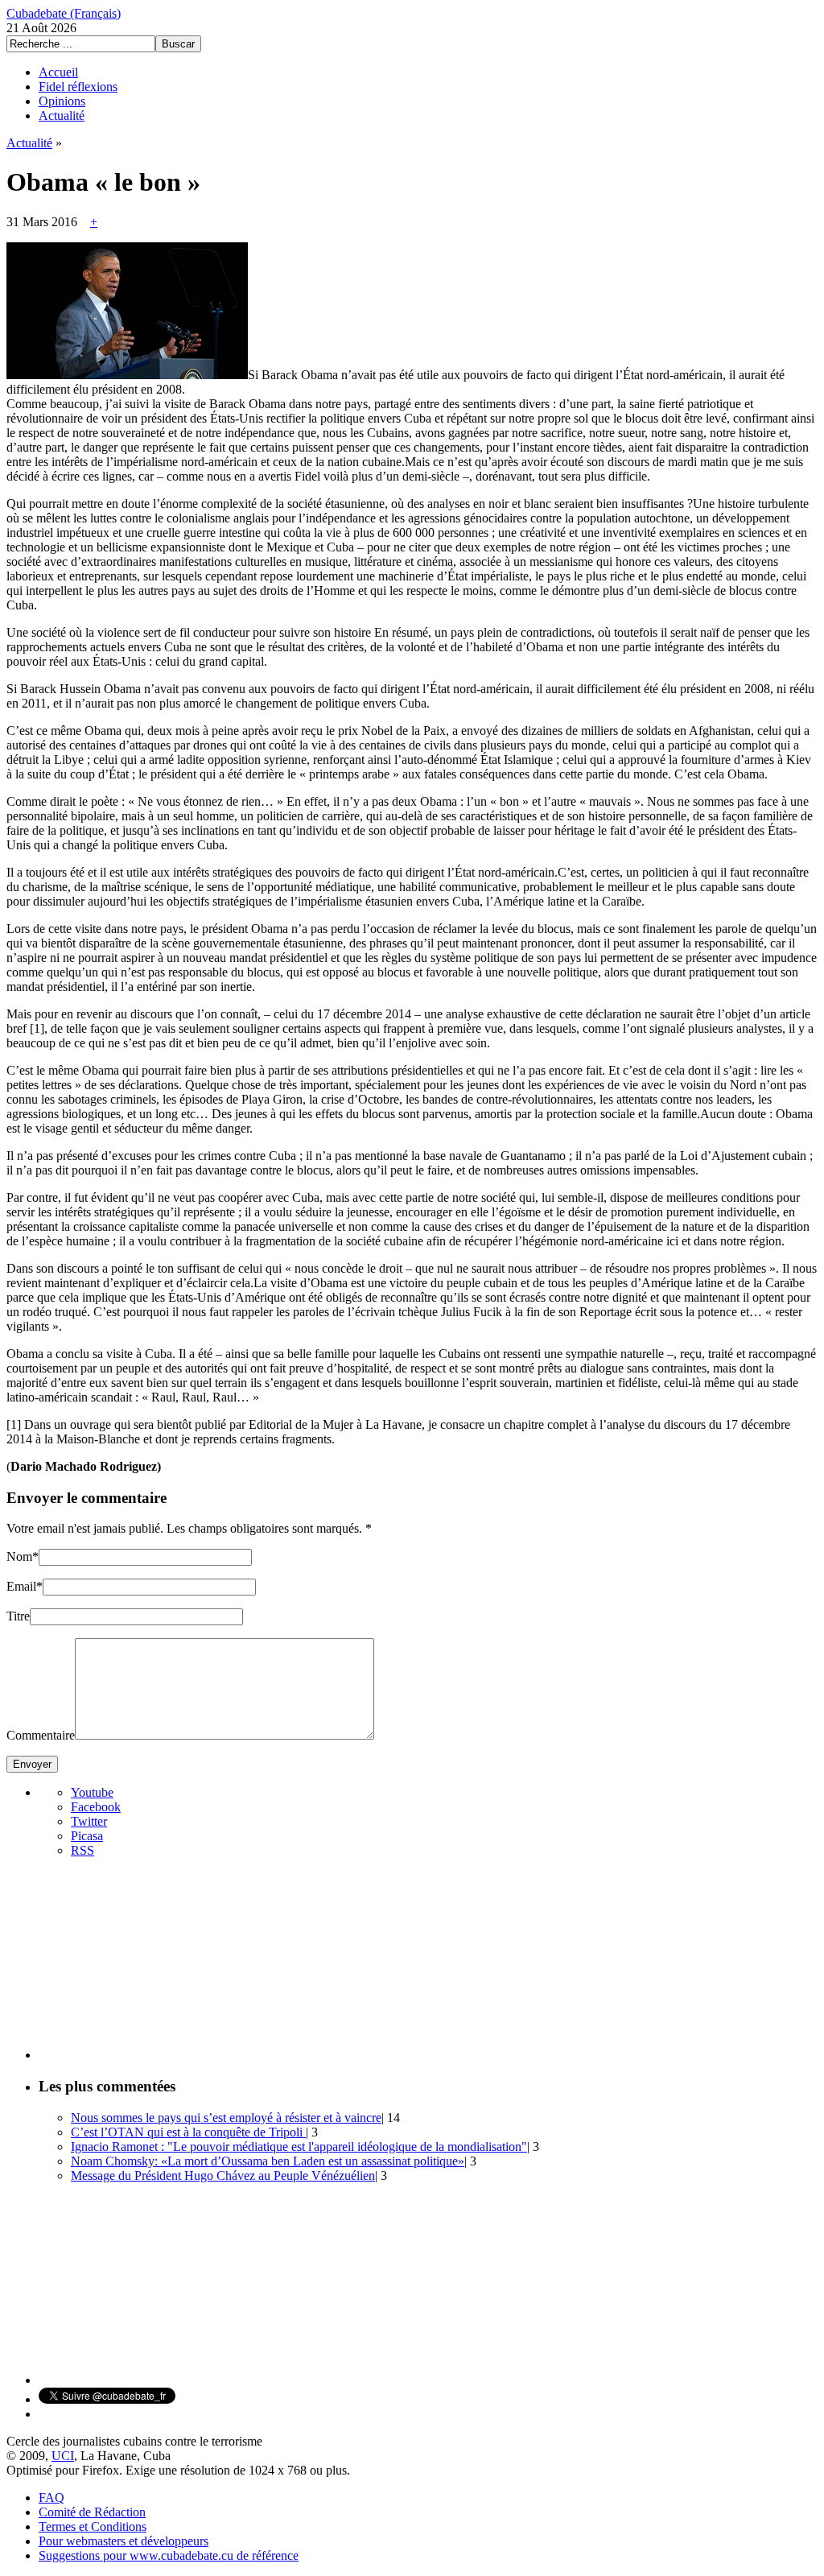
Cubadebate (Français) (64, 13)
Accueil (58, 72)
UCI (63, 2456)
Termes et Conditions (93, 2526)
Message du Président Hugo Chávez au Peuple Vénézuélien (223, 2176)
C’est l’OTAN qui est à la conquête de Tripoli (188, 2132)
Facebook (96, 1807)
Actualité (62, 116)
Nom (19, 1556)
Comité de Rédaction (92, 2512)
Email (21, 1586)
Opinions (62, 101)
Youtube (92, 1792)
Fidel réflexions (78, 87)
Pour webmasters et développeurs (124, 2541)
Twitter (89, 1821)
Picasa (87, 1836)
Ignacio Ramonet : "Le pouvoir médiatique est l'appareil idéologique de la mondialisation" (299, 2147)
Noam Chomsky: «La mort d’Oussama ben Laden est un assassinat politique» (268, 2161)
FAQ (51, 2498)
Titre (18, 1616)
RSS (82, 1850)
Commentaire (41, 1735)
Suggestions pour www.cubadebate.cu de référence (169, 2555)
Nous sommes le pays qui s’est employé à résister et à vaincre (226, 2118)
